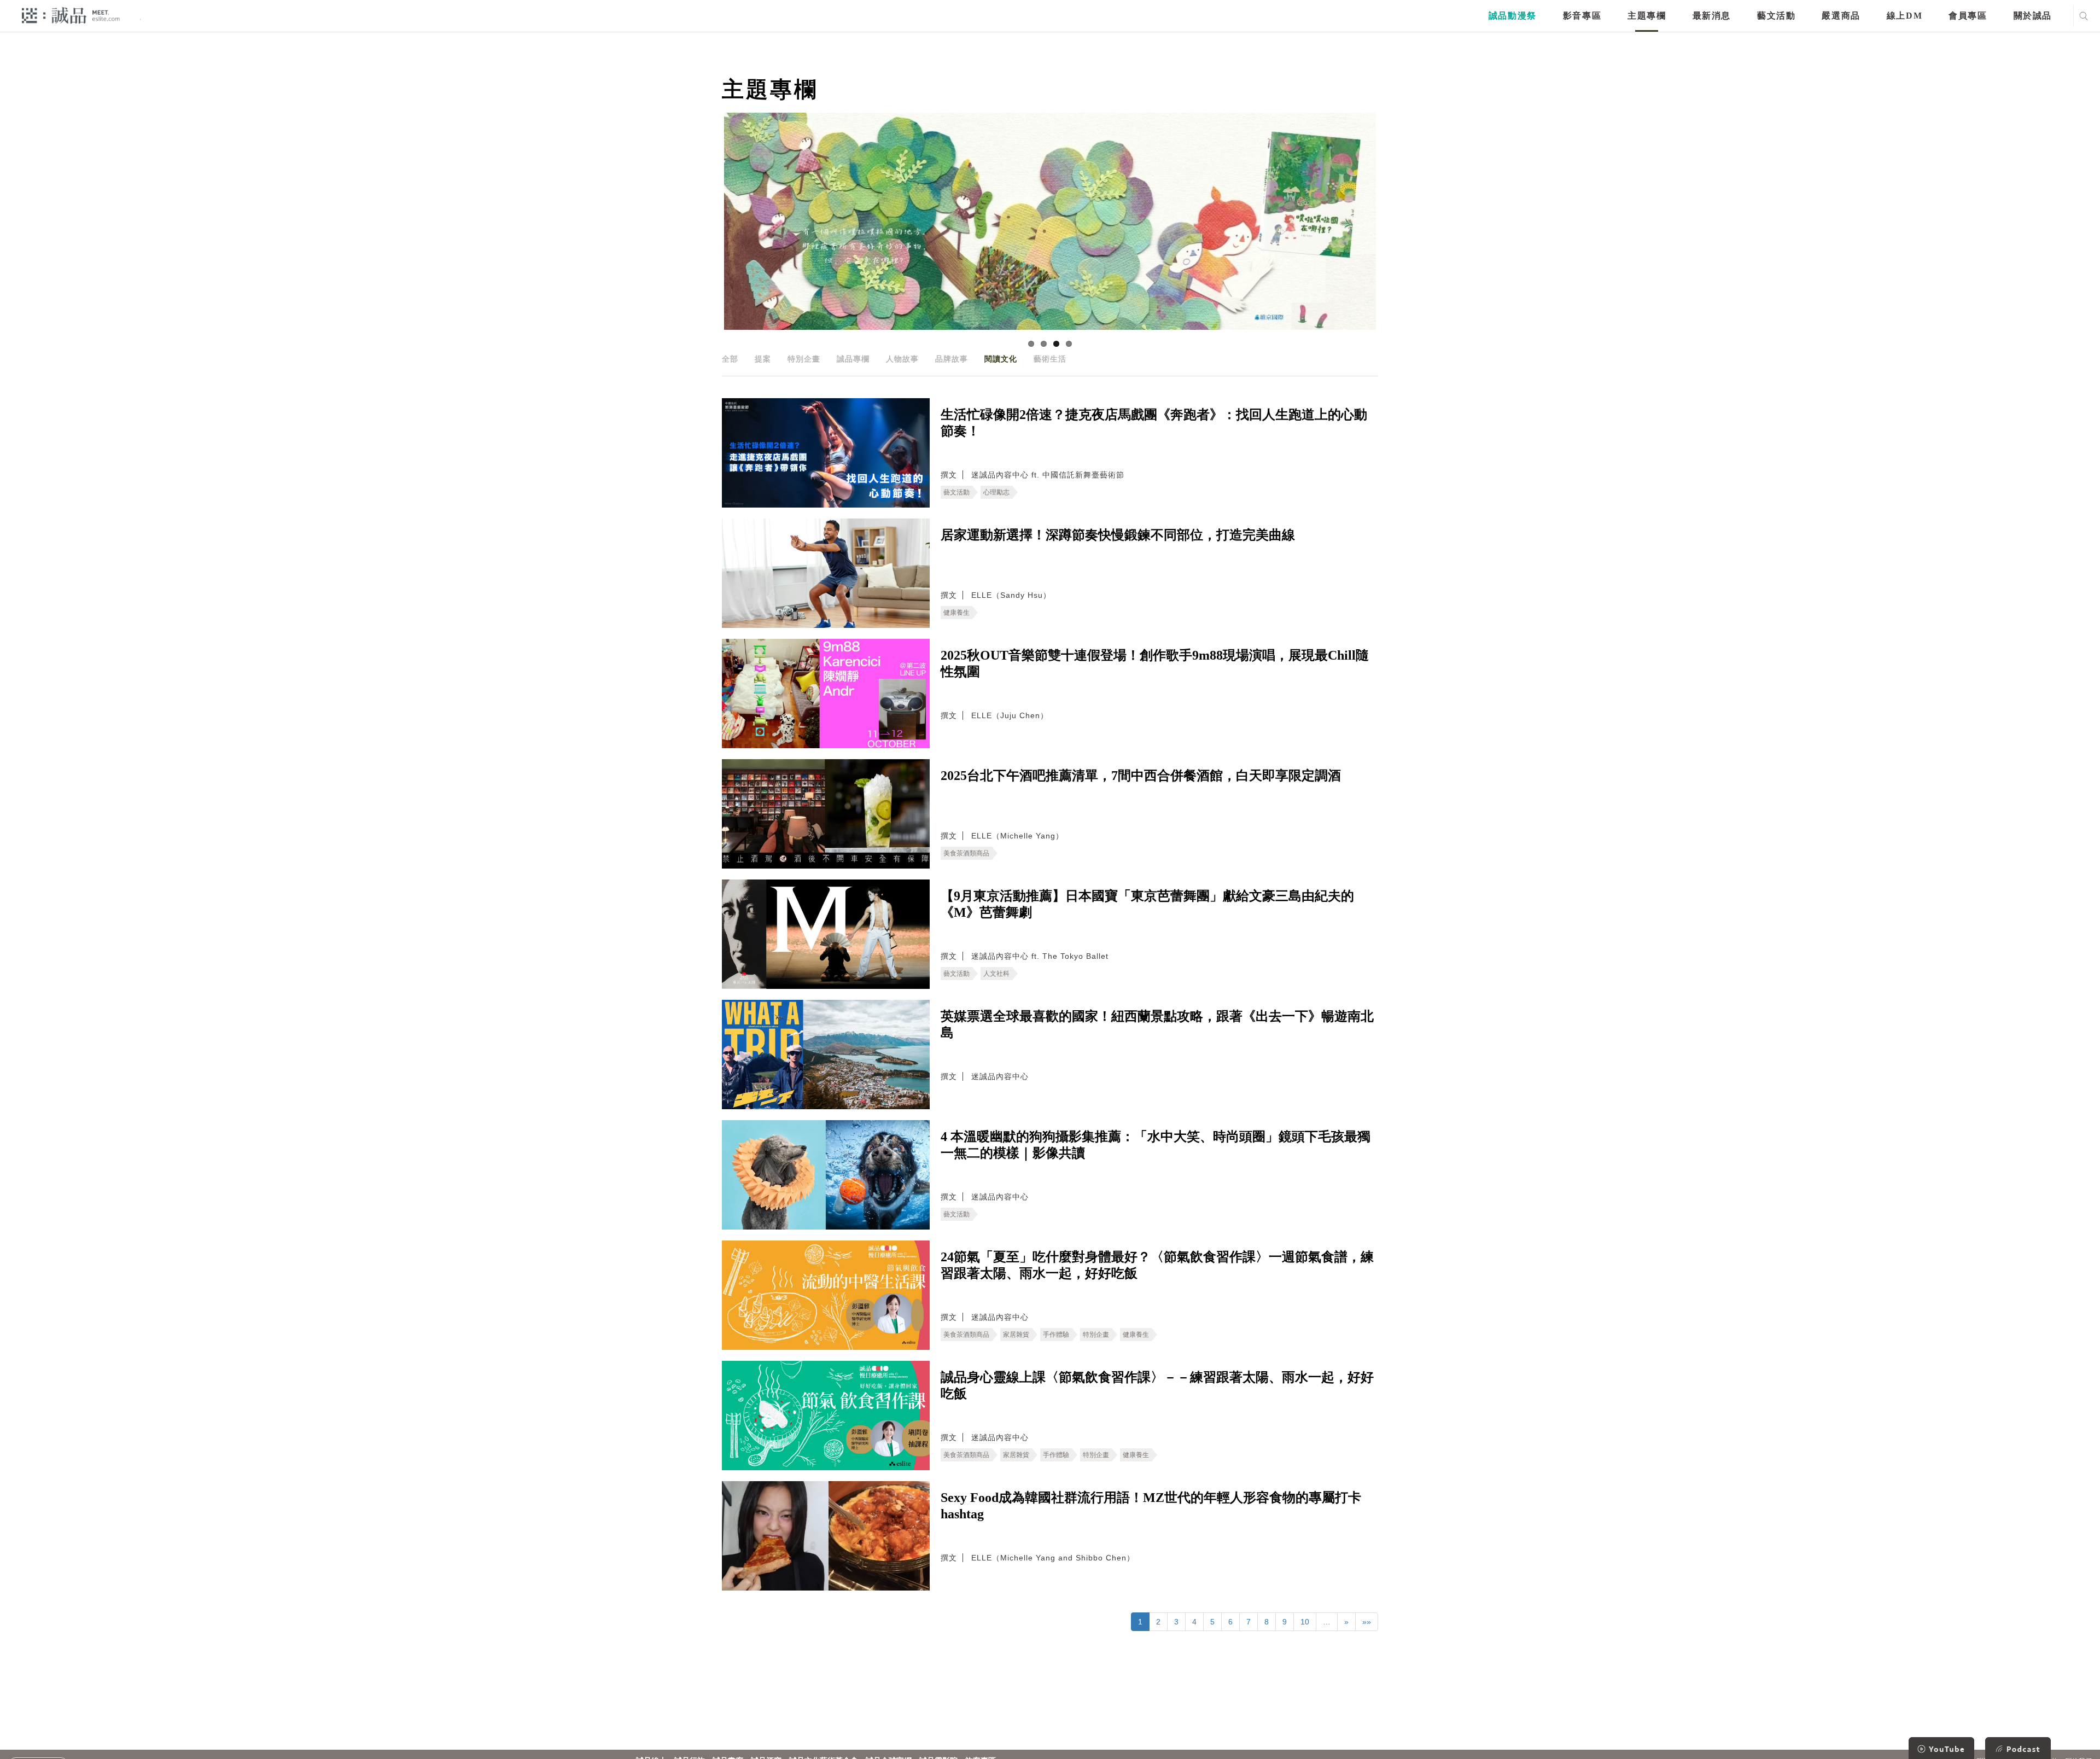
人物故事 (902, 359)
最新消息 (1712, 16)
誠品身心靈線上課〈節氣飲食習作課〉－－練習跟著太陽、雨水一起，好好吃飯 (1157, 1385)
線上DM (1904, 16)
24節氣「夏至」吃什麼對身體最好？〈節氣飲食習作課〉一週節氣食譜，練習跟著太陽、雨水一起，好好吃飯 (1157, 1265)
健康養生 (956, 613)
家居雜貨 (1016, 1335)
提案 (763, 359)
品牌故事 (952, 359)
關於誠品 (2033, 16)
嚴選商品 (1841, 16)
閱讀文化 (1001, 359)
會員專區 (1968, 16)
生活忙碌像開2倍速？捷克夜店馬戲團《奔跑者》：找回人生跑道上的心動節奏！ (1154, 423)
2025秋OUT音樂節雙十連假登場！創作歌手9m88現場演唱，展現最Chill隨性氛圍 (1155, 663)
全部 (730, 359)
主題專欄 (1647, 16)
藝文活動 (1776, 16)
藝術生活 (1050, 359)
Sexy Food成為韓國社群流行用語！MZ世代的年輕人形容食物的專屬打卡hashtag (1151, 1506)
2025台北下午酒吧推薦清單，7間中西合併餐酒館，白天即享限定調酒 (1141, 776)
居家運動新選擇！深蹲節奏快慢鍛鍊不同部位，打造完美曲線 (1118, 535)
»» (1367, 1622)
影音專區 (1582, 16)
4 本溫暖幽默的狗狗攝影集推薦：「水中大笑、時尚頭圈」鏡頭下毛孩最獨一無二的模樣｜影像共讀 (1156, 1145)
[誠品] (71, 15)
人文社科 (996, 974)
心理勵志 (996, 492)
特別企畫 (804, 359)
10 (1305, 1622)
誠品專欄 (853, 359)
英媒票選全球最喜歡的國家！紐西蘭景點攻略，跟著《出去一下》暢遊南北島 (1157, 1024)
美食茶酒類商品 (966, 853)
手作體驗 (1056, 1335)
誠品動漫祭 (1513, 16)
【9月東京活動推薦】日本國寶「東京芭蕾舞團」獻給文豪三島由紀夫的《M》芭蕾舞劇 (1147, 904)
